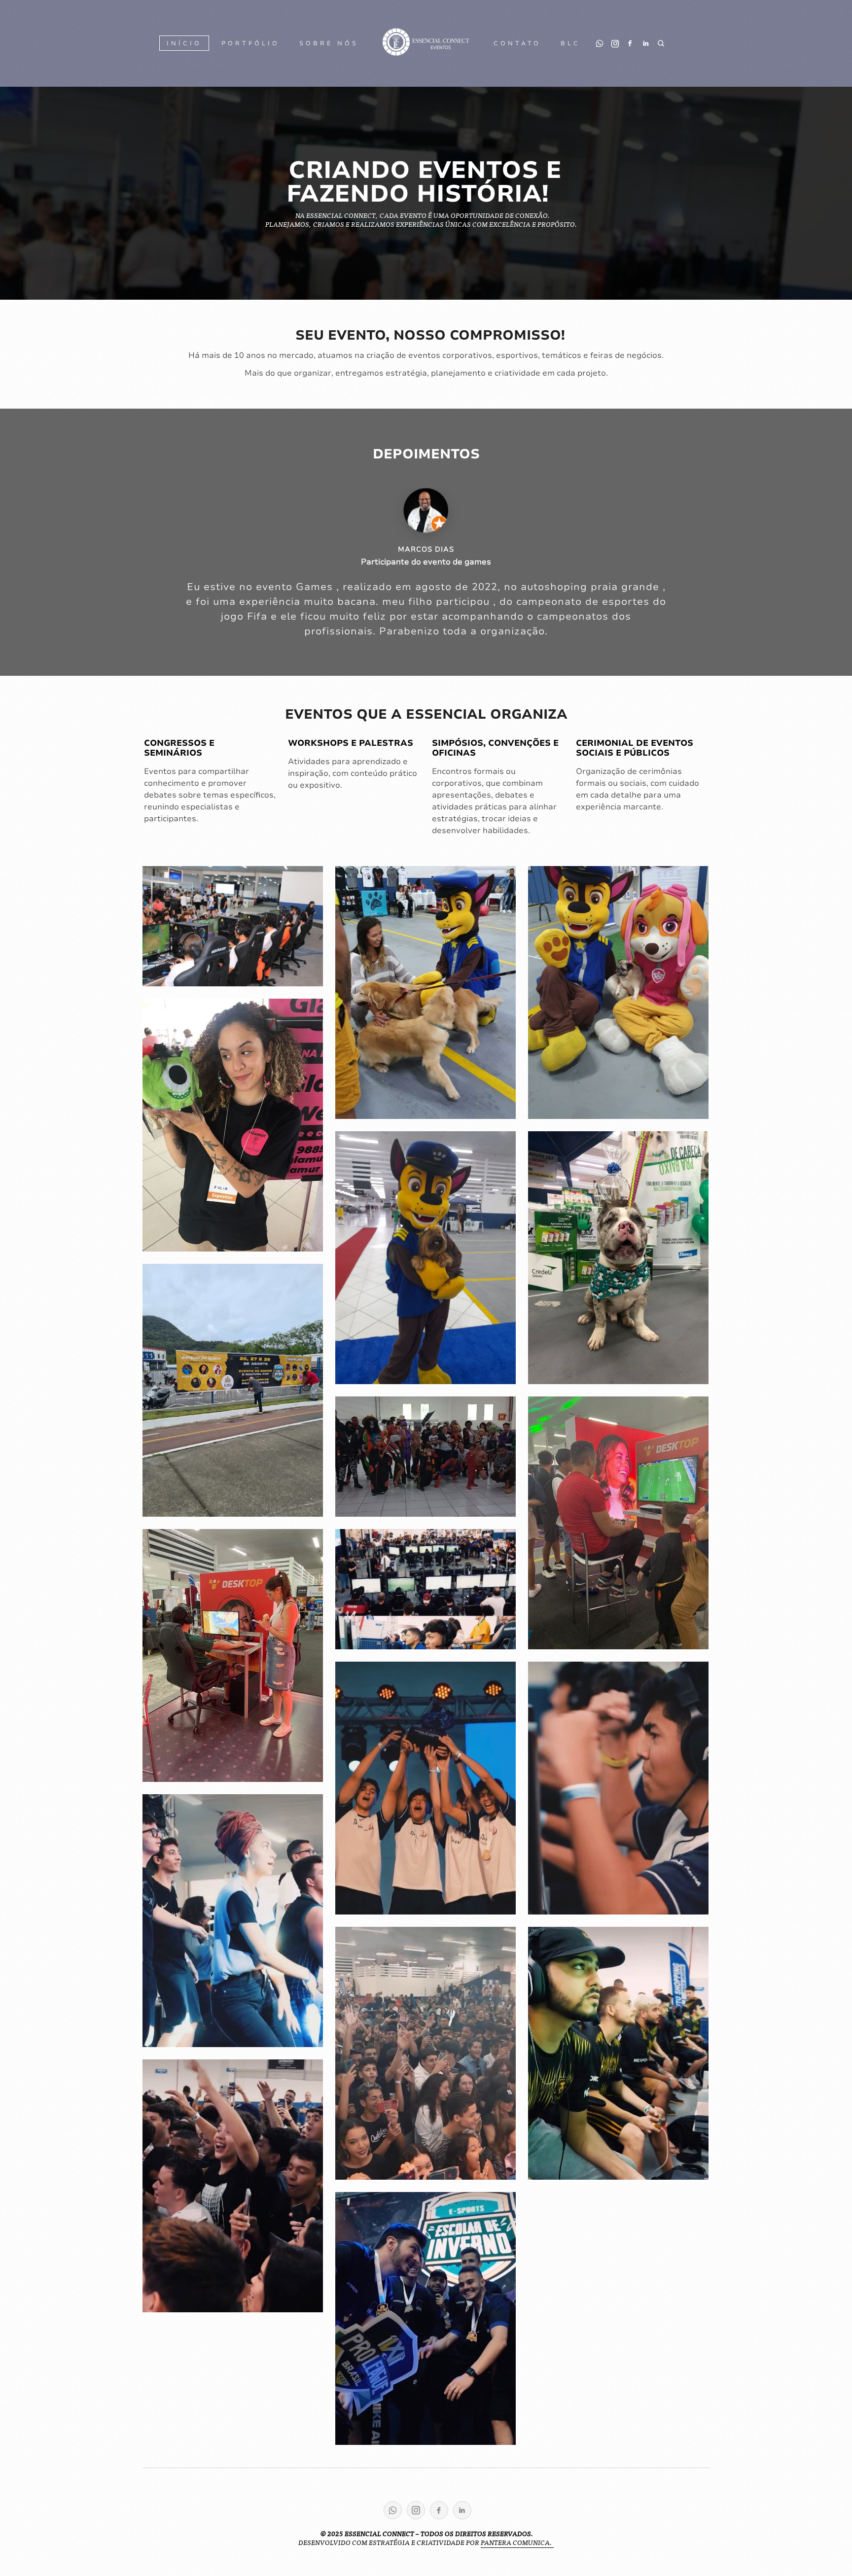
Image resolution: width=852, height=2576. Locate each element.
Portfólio (250, 43)
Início (184, 43)
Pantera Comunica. (517, 2542)
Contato (517, 43)
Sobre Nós (329, 43)
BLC (570, 43)
